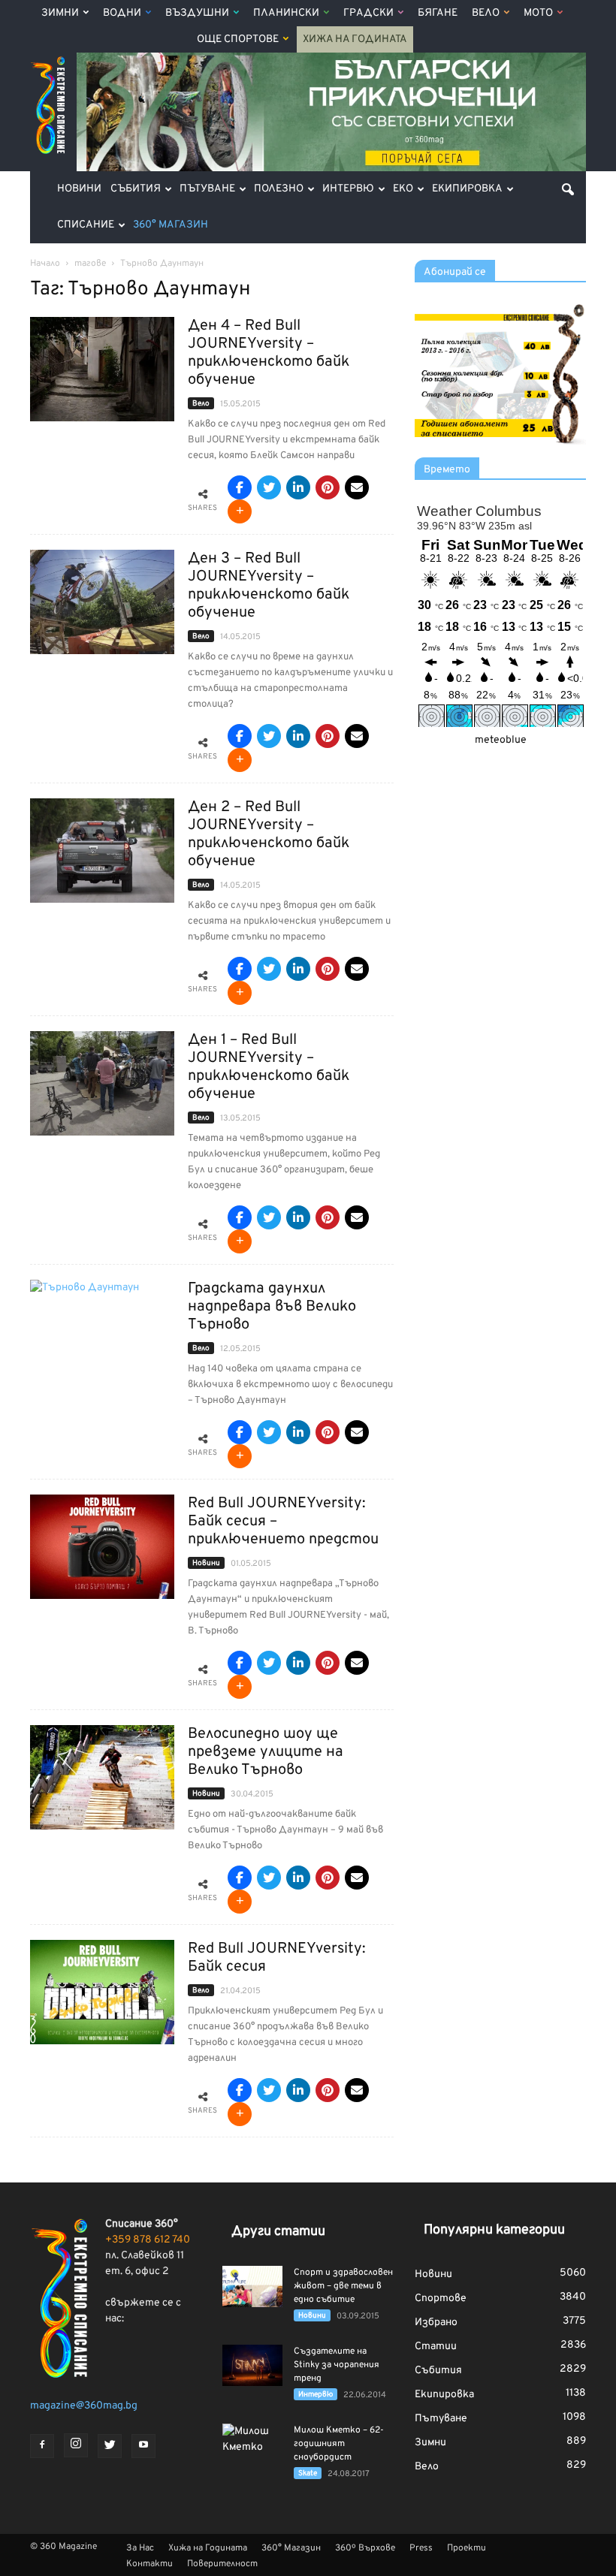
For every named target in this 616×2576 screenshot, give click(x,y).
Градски (368, 13)
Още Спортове (238, 39)
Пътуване (207, 189)
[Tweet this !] (269, 487)
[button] (568, 189)
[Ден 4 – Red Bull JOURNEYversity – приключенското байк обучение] (102, 369)
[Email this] (357, 487)
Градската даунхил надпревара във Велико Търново (272, 1307)
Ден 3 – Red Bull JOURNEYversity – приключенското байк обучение (269, 586)
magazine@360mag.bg (84, 2406)
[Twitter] (110, 2446)
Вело (486, 13)
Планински (286, 13)
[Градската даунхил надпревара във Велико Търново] (102, 1332)
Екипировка (467, 189)
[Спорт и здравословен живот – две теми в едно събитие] (252, 2286)
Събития (136, 189)
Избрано (436, 2323)
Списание (86, 225)
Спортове (441, 2298)
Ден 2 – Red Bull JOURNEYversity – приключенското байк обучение (269, 834)
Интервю (348, 189)
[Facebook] (42, 2446)
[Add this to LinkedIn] (298, 487)
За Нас (140, 2548)
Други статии (278, 2232)
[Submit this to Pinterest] (328, 487)
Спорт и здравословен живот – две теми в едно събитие (343, 2286)
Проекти (467, 2548)
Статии (436, 2347)
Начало (45, 264)
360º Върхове (365, 2548)
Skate (308, 2473)
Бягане (438, 13)
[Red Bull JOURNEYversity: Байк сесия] (102, 1992)
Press (421, 2548)
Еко (403, 189)
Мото (538, 13)
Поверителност (222, 2564)
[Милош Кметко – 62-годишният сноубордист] (252, 2445)
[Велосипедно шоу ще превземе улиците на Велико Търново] (102, 1777)
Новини (79, 189)
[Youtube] (143, 2446)
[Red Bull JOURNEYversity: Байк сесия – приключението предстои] (102, 1547)
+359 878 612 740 (148, 2240)
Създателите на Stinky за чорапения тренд (337, 2365)
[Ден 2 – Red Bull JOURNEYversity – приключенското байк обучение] (102, 851)
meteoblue (501, 740)
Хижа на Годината (355, 39)
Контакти (149, 2564)
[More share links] (240, 511)
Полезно (279, 189)
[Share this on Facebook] (240, 487)
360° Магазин (171, 225)
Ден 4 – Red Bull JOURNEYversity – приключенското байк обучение (269, 353)
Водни (122, 13)
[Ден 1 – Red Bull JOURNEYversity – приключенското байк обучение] (102, 1083)
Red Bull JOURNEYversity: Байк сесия (277, 1958)
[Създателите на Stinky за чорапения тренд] (252, 2365)
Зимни (60, 13)
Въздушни (197, 13)
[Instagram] (76, 2445)
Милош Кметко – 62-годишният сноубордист (339, 2444)
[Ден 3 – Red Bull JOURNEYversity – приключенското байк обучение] (102, 602)
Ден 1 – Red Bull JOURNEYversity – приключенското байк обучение (269, 1067)
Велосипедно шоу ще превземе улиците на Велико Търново (266, 1752)
